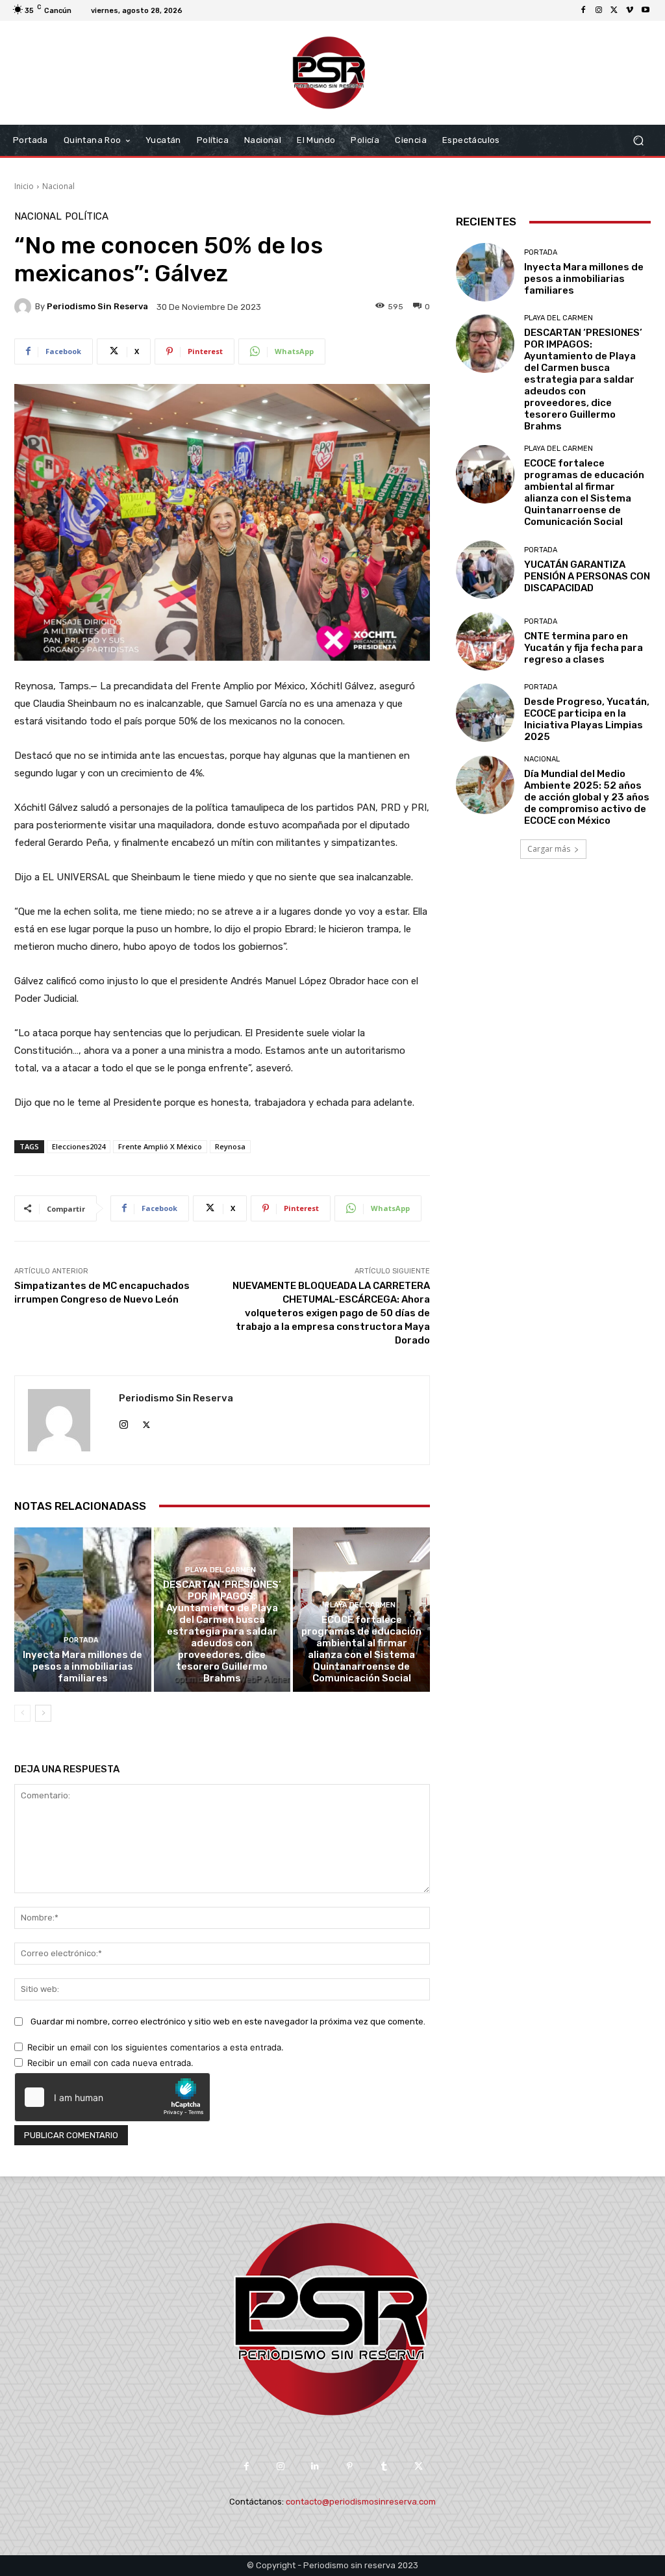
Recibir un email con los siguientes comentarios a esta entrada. (156, 2047)
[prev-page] (22, 1713)
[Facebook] (583, 10)
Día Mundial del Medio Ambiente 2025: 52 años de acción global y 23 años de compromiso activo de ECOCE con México (587, 797)
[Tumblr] (384, 2467)
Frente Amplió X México (160, 1146)
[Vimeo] (630, 10)
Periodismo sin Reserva (97, 306)
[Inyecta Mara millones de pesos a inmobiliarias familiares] (83, 1610)
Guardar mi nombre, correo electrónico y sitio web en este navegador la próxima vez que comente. (228, 2021)
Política (87, 217)
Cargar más (549, 849)
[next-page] (43, 1713)
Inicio (24, 186)
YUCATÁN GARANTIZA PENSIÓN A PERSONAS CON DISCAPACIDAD (587, 576)
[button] (638, 141)
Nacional (58, 186)
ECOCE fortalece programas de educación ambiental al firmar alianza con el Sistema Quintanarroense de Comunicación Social (361, 1649)
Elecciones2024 (79, 1146)
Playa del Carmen (220, 1570)
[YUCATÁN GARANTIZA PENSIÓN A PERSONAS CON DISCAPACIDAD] (485, 570)
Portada (81, 1640)
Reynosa (230, 1146)
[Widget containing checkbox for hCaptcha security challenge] (112, 2097)
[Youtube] (646, 10)
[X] (614, 10)
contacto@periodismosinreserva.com (361, 2502)
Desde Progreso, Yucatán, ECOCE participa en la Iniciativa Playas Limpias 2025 (587, 719)
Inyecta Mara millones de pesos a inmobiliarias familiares (82, 1666)
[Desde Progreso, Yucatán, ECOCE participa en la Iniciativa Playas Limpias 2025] (485, 713)
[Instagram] (599, 10)
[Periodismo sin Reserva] (25, 307)
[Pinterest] (350, 2467)
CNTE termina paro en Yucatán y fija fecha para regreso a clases (583, 648)
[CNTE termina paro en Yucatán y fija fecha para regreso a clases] (485, 641)
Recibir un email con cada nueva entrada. (110, 2063)
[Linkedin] (315, 2467)
